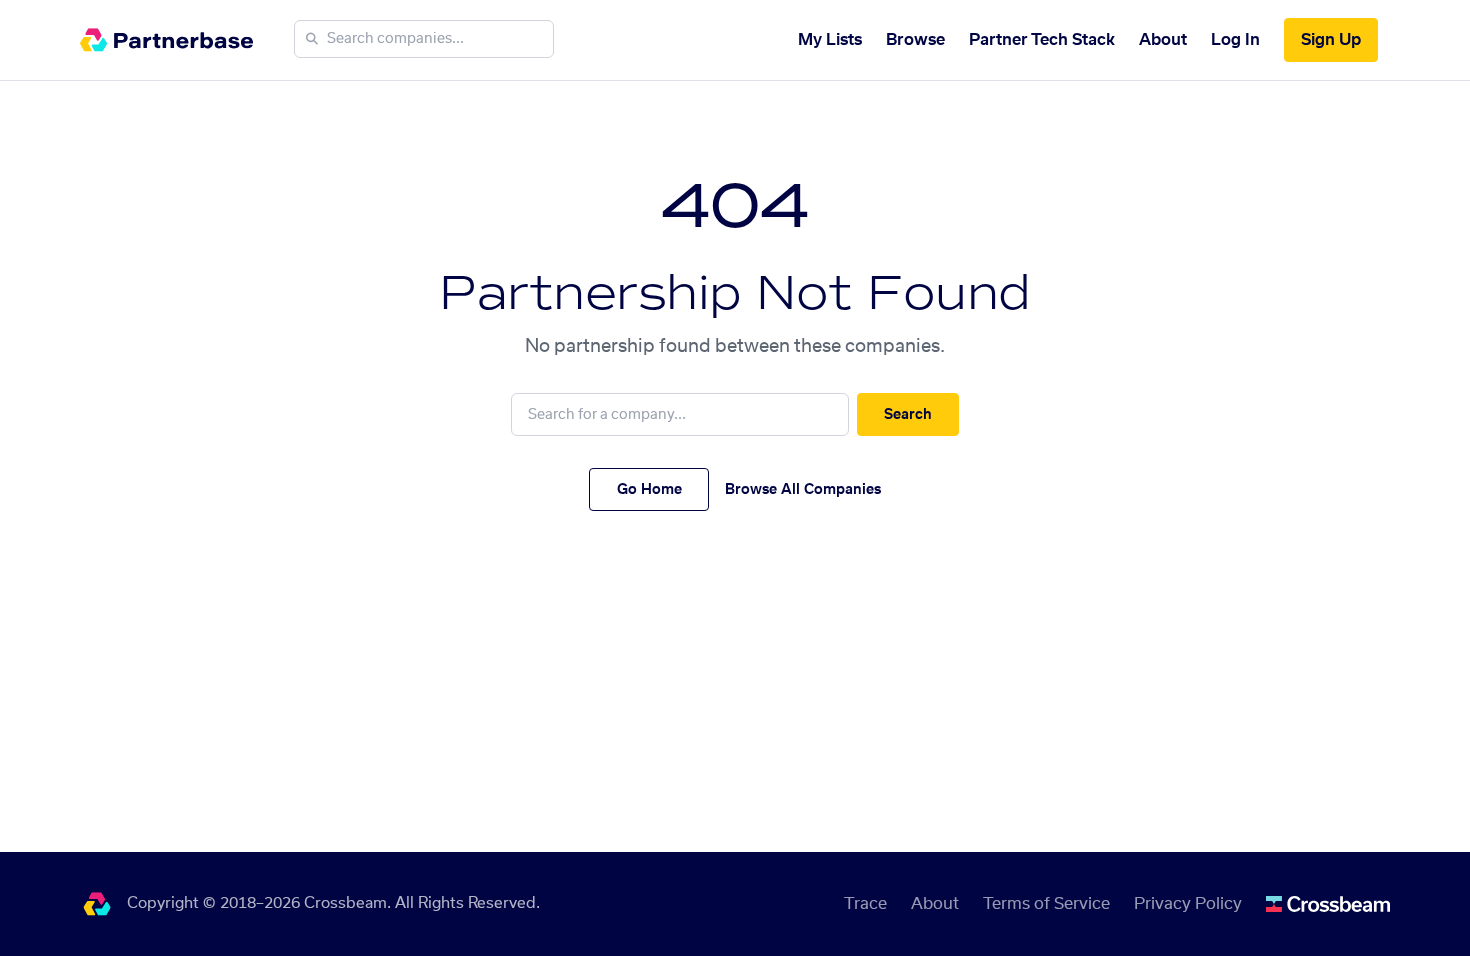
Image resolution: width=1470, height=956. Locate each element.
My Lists (830, 40)
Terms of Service (1046, 904)
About (1163, 40)
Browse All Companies (803, 490)
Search (908, 415)
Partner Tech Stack (1042, 40)
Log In (1235, 40)
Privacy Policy (1188, 904)
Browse (915, 40)
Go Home (649, 490)
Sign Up (1331, 40)
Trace (865, 904)
